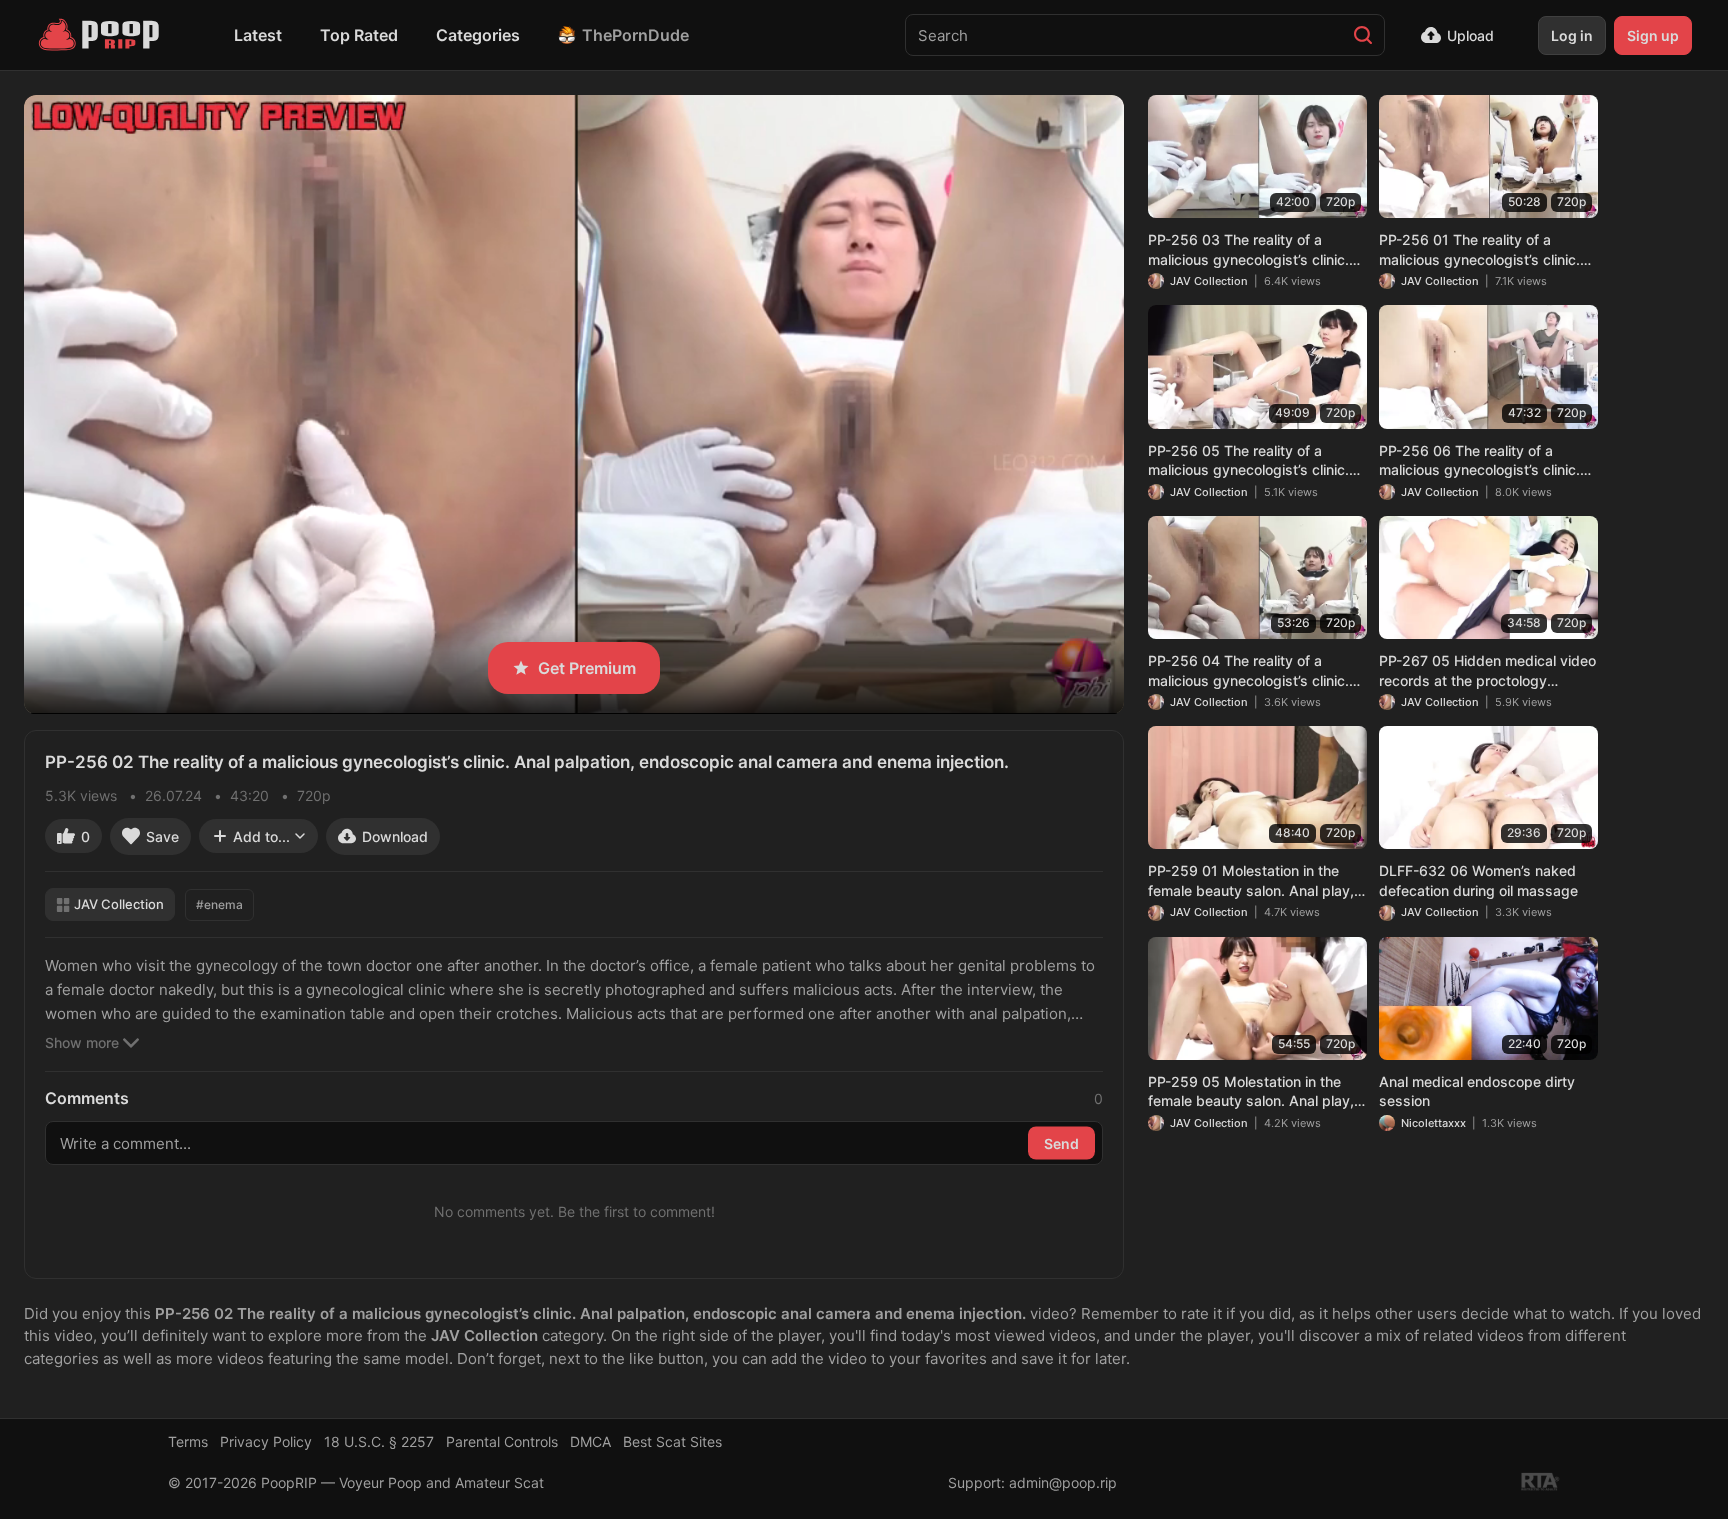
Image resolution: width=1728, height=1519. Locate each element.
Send (1061, 1142)
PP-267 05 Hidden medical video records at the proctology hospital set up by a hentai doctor (1487, 671)
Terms (188, 1441)
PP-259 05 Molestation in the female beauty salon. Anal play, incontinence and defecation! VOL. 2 (1251, 1092)
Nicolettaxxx (1433, 1123)
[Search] (1363, 35)
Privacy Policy (266, 1441)
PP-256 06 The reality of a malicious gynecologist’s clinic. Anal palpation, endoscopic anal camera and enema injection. (1484, 461)
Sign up (1653, 35)
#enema (219, 904)
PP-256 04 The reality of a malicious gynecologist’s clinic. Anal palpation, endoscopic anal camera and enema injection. (1253, 671)
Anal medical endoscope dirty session (1477, 1091)
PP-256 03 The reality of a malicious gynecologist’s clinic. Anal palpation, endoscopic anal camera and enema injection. (1253, 250)
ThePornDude (635, 35)
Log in (1572, 35)
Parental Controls (502, 1441)
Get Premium (587, 668)
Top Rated (359, 35)
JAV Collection (119, 904)
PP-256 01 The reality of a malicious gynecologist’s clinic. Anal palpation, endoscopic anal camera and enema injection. (1484, 250)
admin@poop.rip (1063, 1482)
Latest (258, 35)
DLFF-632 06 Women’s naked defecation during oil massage (1478, 880)
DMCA (590, 1441)
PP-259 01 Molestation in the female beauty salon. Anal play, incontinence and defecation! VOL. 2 (1251, 881)
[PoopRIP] (101, 35)
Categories (478, 35)
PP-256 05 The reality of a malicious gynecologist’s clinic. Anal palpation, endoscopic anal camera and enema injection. (1253, 461)
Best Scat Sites (672, 1441)
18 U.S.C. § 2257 (379, 1441)
